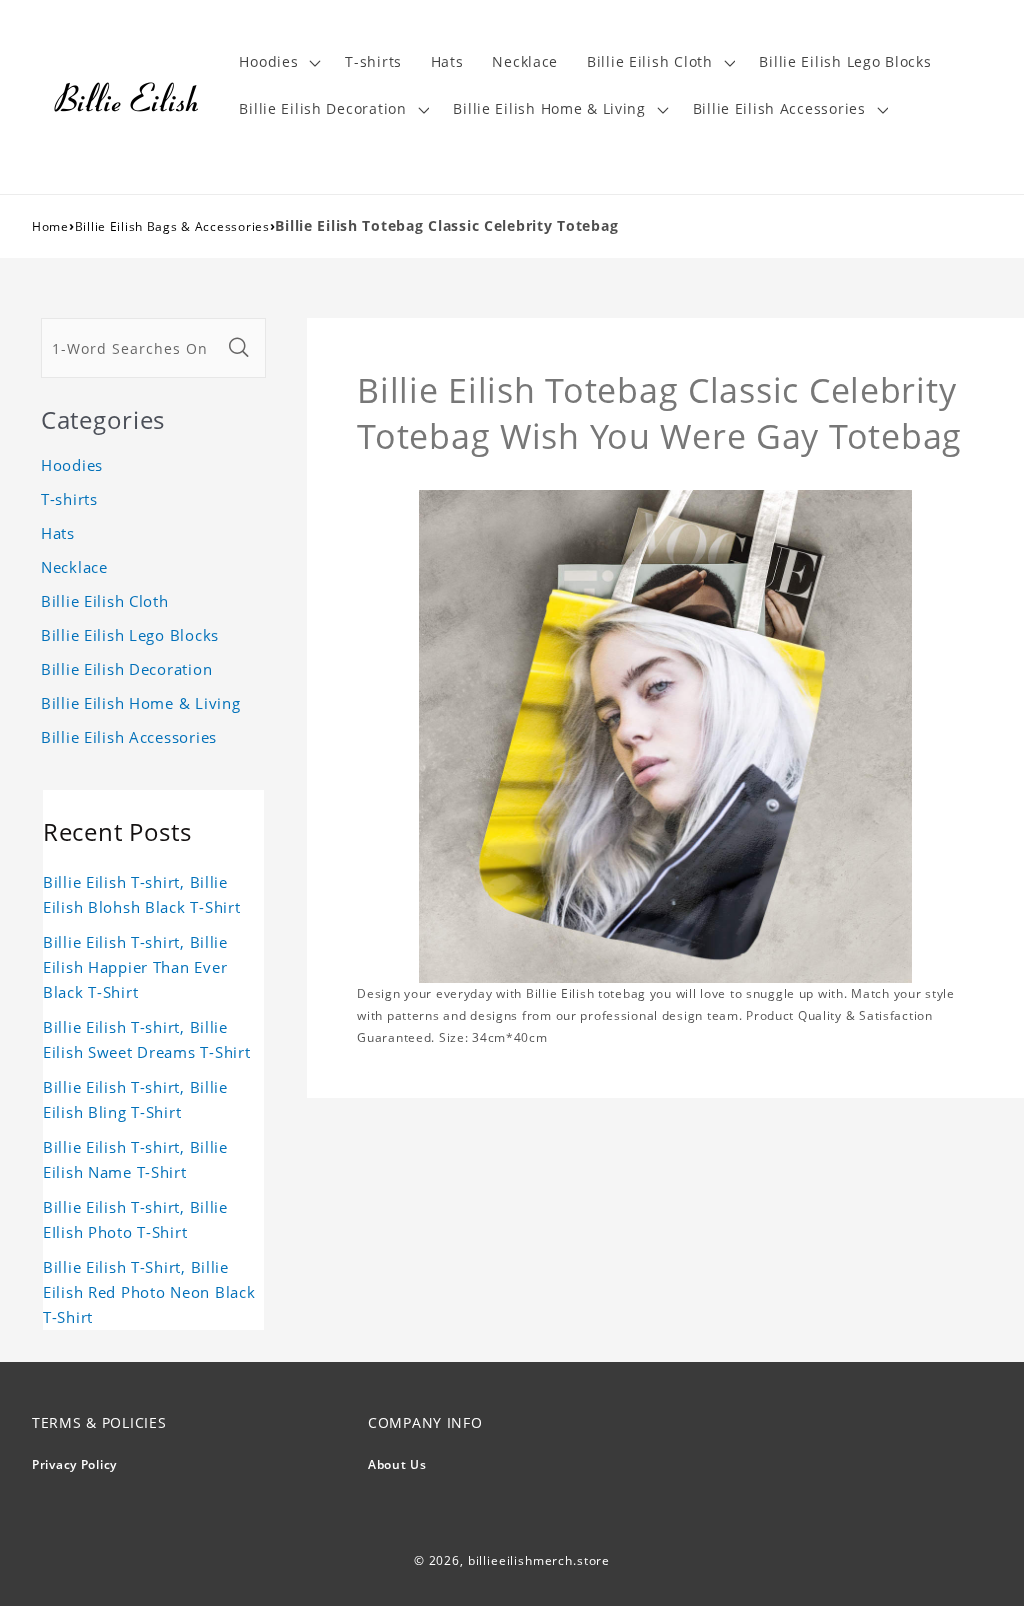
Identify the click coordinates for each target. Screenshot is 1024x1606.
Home (50, 226)
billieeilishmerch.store (539, 1560)
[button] (278, 62)
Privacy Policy (74, 1464)
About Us (397, 1464)
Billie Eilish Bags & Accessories (172, 226)
